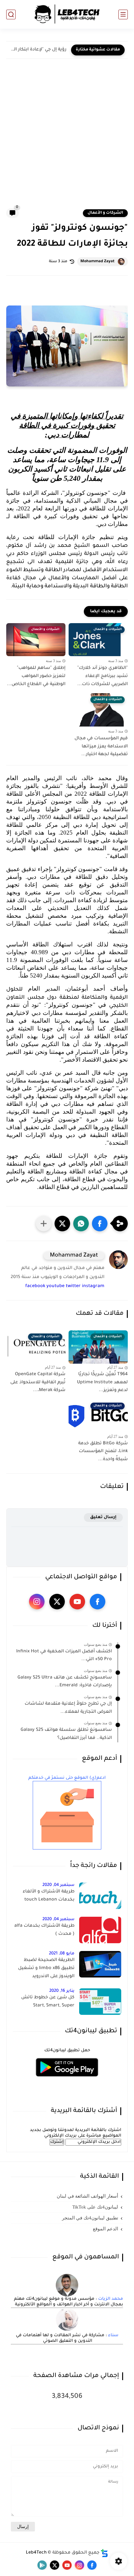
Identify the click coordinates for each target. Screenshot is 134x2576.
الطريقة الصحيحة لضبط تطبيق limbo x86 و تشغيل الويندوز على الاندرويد (46, 1968)
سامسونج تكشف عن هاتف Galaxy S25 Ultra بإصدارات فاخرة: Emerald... (65, 1682)
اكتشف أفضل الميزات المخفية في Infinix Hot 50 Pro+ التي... (64, 1656)
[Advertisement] (67, 138)
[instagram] (37, 1602)
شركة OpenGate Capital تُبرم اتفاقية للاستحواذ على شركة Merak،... (38, 1383)
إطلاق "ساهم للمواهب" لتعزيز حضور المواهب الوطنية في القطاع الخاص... (36, 676)
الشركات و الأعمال (105, 213)
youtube (55, 1286)
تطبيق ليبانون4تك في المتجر (90, 2218)
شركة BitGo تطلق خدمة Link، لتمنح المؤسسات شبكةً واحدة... (103, 1452)
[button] (100, 1224)
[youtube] (77, 1602)
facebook (35, 1286)
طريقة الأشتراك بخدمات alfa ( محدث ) (44, 1930)
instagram (93, 1286)
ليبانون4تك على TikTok (95, 2207)
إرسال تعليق (103, 1517)
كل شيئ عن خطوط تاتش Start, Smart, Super (48, 2002)
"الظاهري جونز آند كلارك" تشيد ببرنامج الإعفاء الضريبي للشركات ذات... (103, 676)
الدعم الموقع (105, 2229)
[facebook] (98, 1602)
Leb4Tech (36, 2553)
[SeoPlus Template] (104, 2553)
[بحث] (11, 14)
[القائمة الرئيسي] (123, 14)
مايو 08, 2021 (62, 1954)
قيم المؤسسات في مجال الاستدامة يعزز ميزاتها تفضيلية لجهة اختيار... (101, 747)
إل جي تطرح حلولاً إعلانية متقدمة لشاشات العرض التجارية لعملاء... (68, 1708)
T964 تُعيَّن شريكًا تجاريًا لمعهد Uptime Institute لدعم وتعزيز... (102, 1383)
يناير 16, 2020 (62, 1991)
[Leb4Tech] (67, 14)
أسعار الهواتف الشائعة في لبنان (87, 2196)
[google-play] (42, 2565)
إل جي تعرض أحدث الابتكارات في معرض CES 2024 (38, 50)
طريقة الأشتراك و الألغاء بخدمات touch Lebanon (49, 1896)
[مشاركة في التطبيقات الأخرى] (44, 1224)
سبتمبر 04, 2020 (58, 1885)
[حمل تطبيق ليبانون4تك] (67, 2080)
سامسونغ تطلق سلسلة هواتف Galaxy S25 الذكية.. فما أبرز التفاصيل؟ (66, 1734)
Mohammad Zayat (98, 262)
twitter (73, 1286)
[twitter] (57, 1602)
